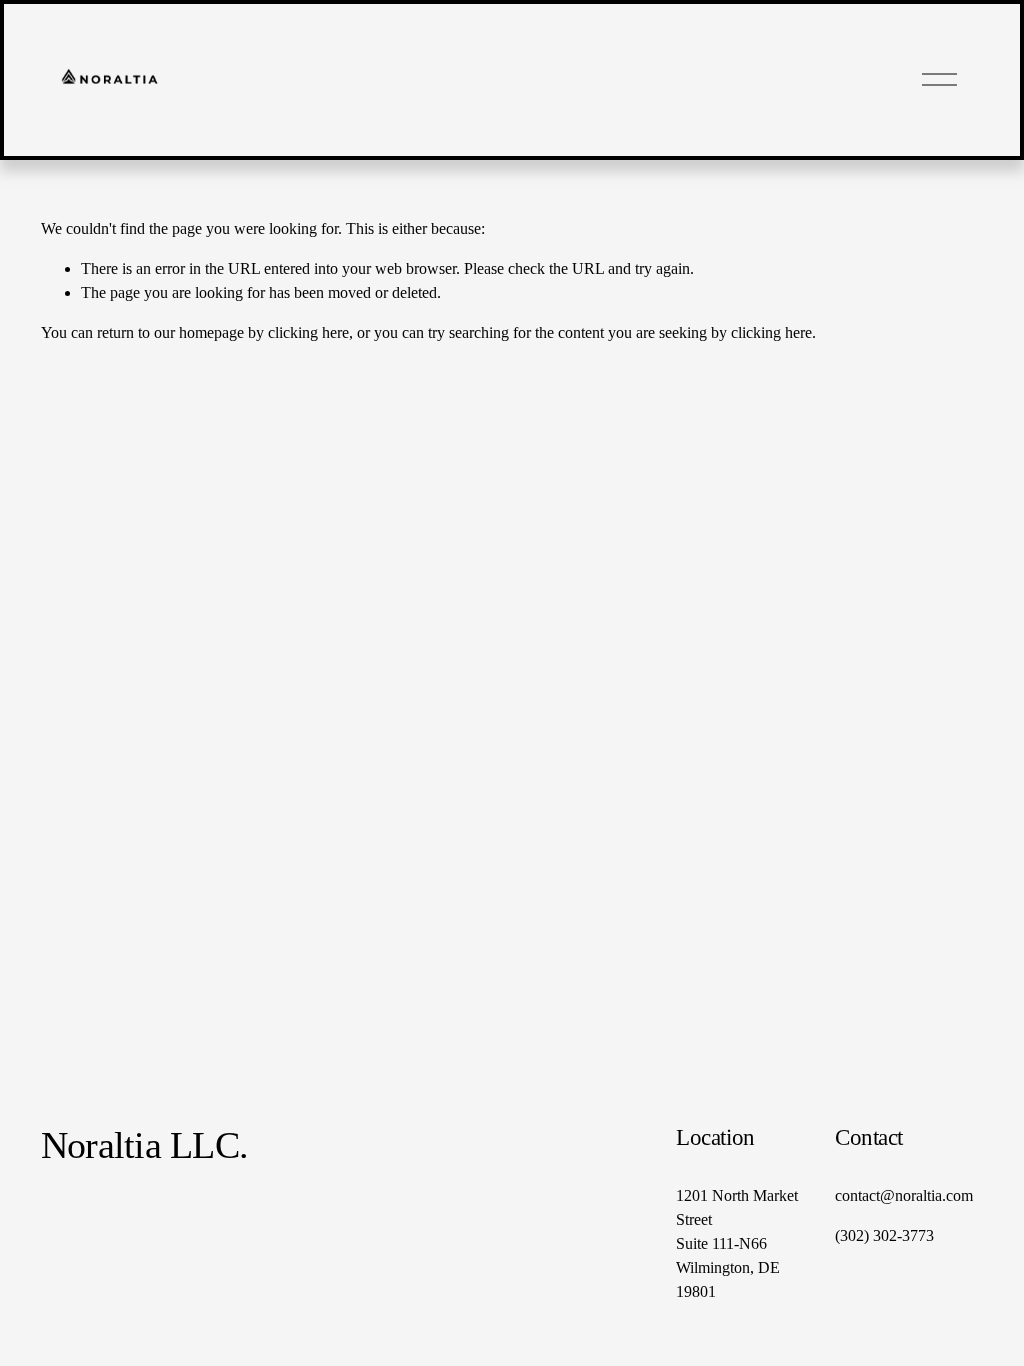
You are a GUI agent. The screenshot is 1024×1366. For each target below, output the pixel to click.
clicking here (308, 332)
